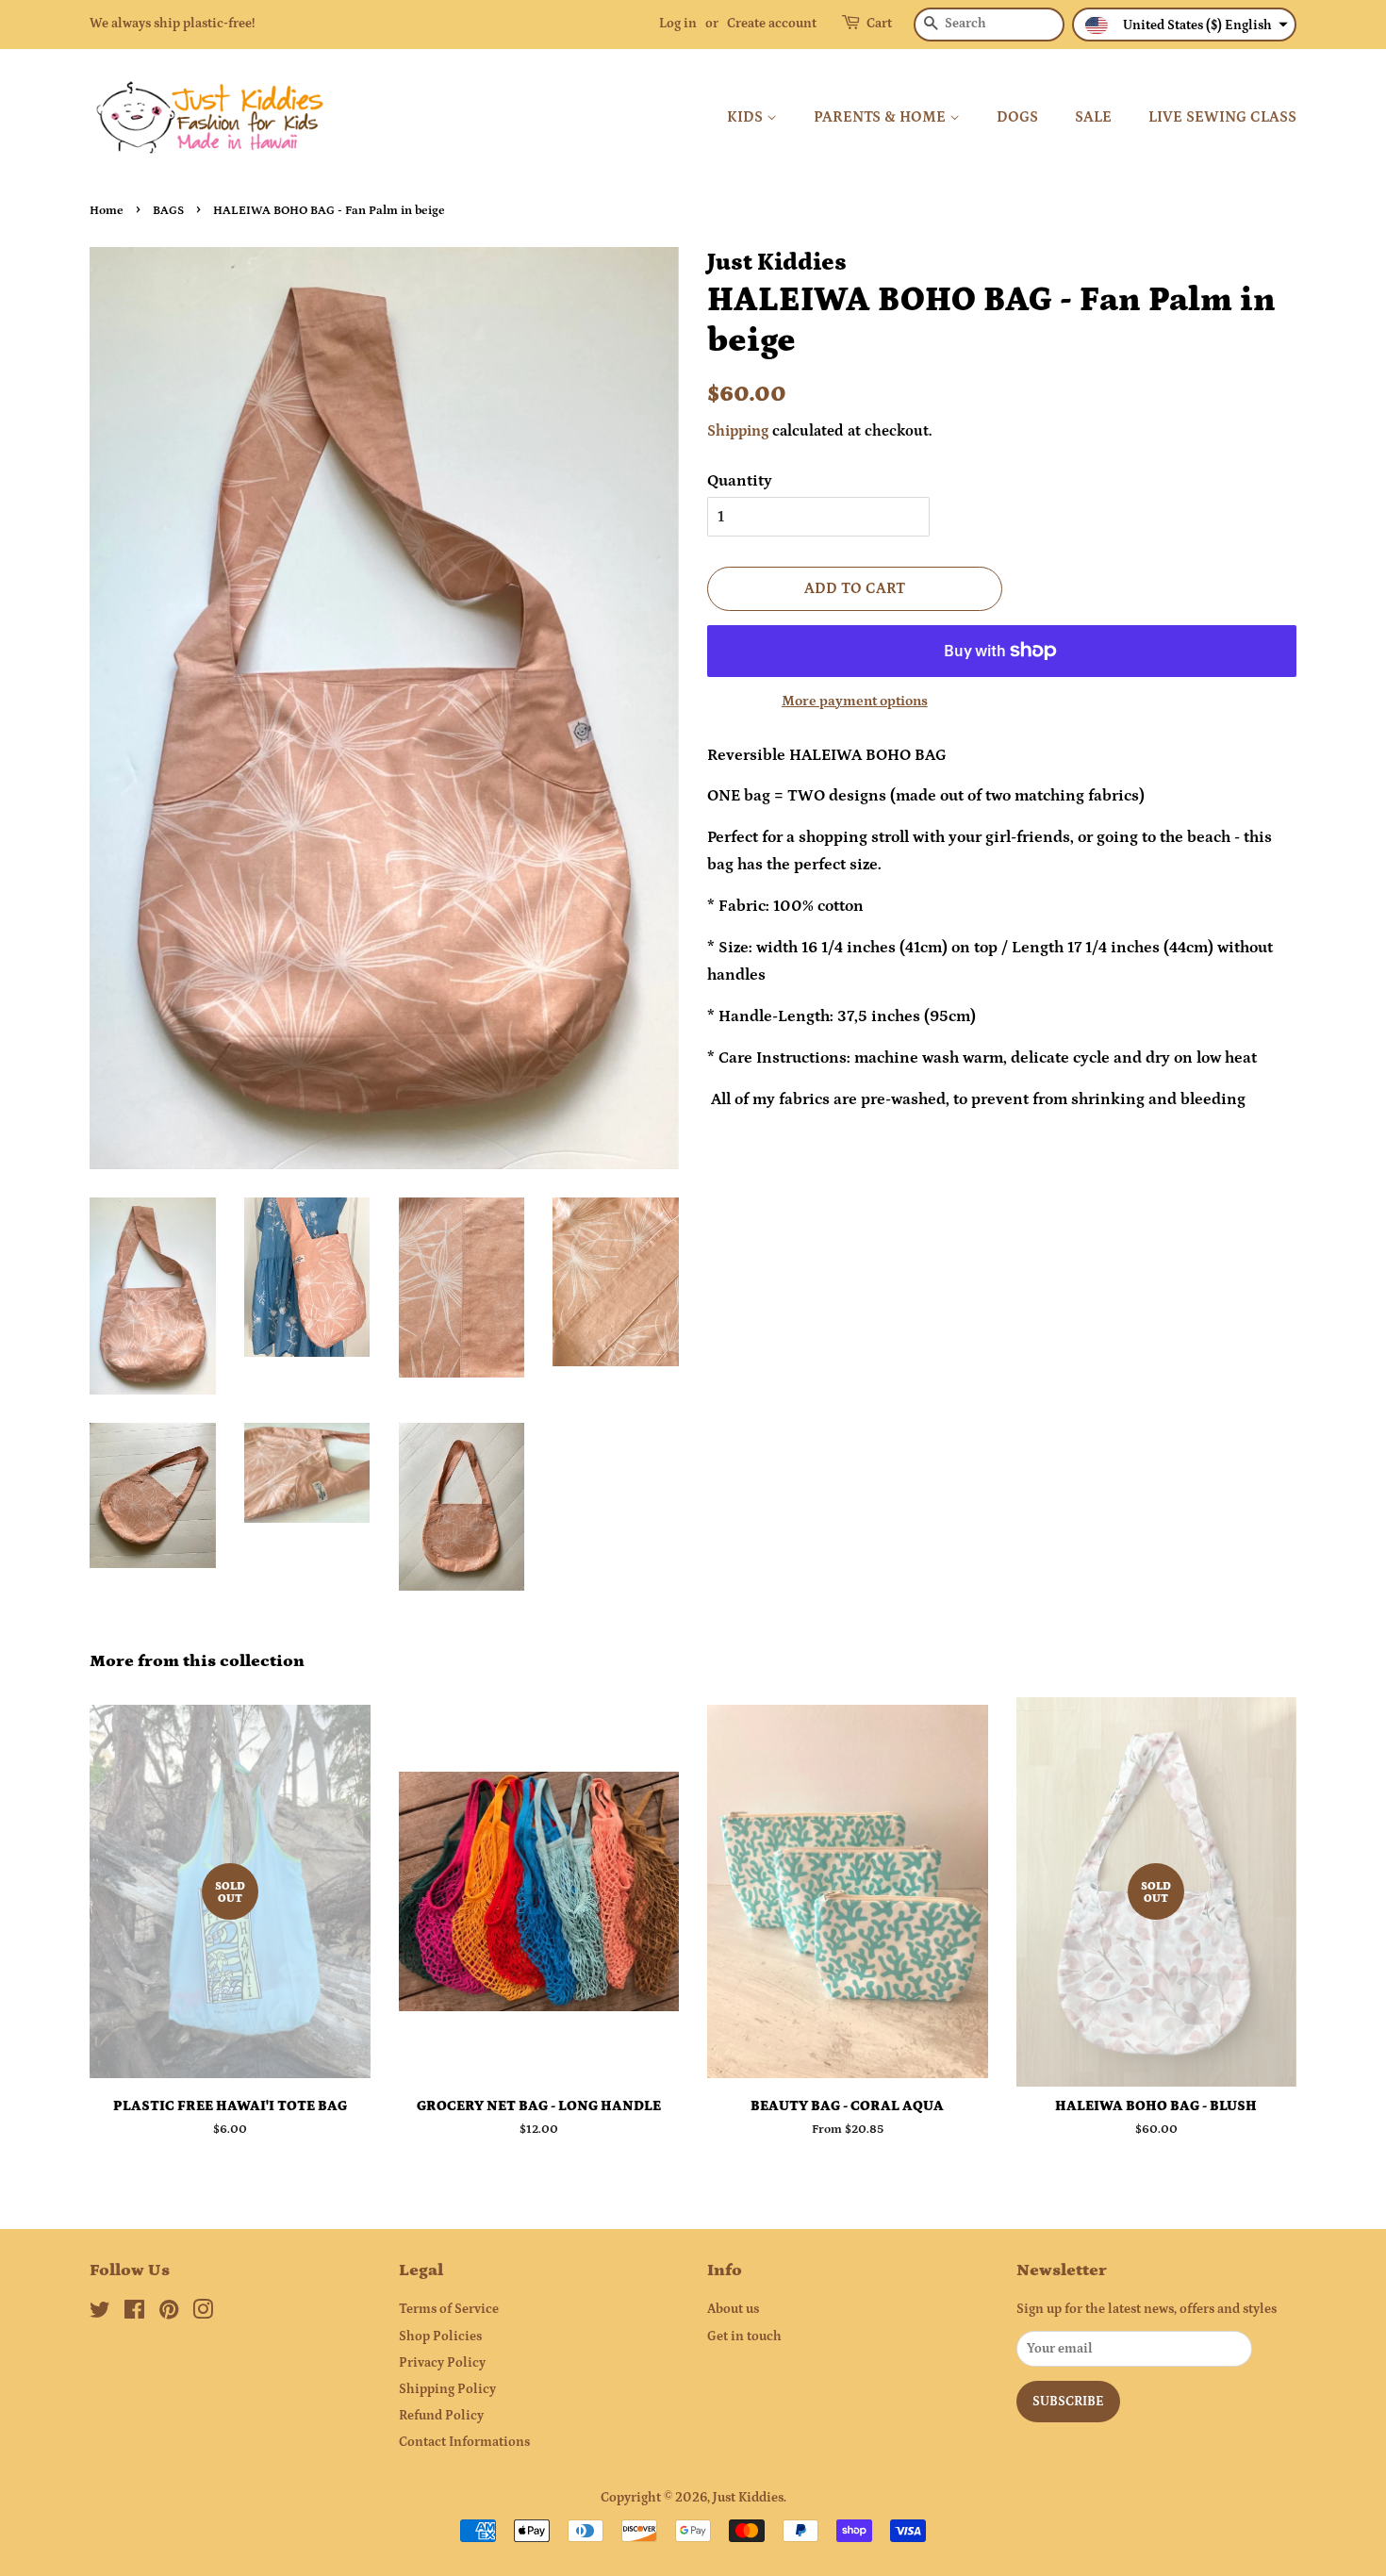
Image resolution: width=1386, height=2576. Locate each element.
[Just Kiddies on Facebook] (134, 2314)
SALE (1093, 117)
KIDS (747, 117)
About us (733, 2309)
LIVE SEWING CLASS (1222, 117)
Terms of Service (449, 2309)
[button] (1184, 25)
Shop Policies (440, 2337)
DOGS (1017, 117)
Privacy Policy (442, 2363)
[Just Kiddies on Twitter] (100, 2314)
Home (107, 210)
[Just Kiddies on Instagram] (203, 2314)
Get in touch (744, 2337)
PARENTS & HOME (882, 117)
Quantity (740, 481)
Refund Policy (441, 2416)
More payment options (855, 701)
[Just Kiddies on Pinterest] (169, 2314)
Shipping (738, 431)
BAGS (168, 210)
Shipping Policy (447, 2389)
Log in (678, 24)
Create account (772, 24)
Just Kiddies (748, 2498)
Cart (879, 24)
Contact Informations (464, 2442)
